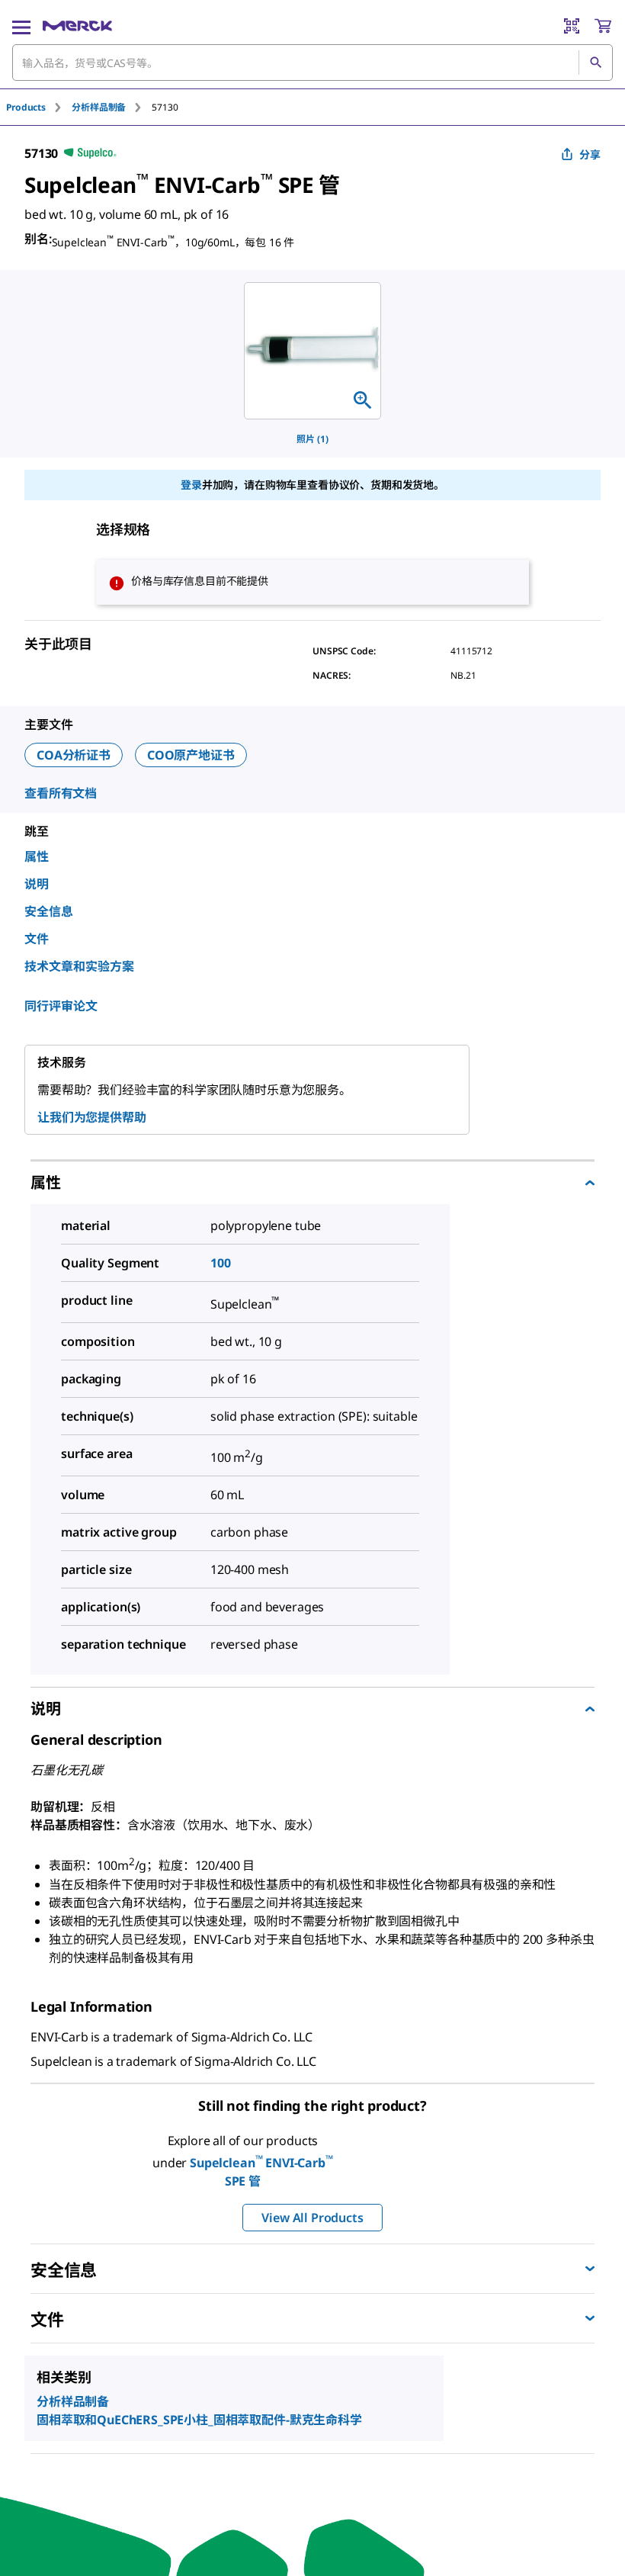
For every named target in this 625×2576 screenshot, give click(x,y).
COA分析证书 (74, 755)
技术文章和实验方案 (79, 966)
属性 (37, 856)
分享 (590, 154)
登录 (191, 485)
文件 (37, 939)
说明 (37, 884)
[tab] (39, 107)
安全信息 (49, 911)
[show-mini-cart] (603, 26)
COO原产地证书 (191, 755)
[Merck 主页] (77, 26)
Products (26, 107)
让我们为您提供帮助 (92, 1117)
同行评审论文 (61, 1006)
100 (221, 1263)
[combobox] (312, 63)
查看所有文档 (61, 793)
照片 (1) (312, 439)
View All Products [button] (312, 2218)
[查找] (595, 63)
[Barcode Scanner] (572, 26)
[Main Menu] (21, 26)
